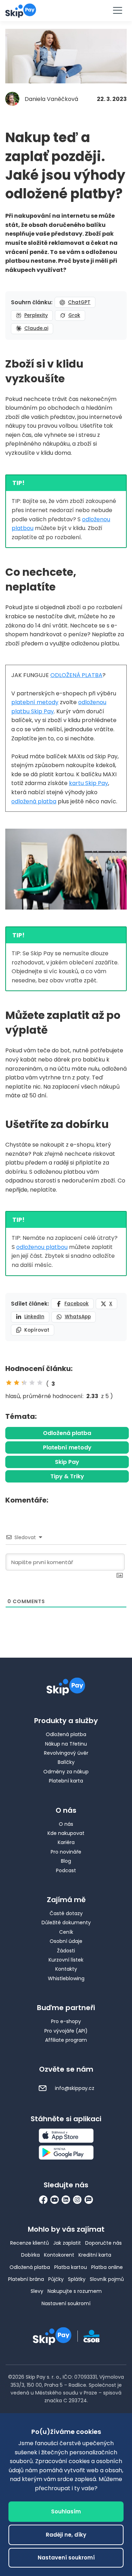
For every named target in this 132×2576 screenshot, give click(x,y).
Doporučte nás (103, 2243)
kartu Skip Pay (89, 783)
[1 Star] (9, 1383)
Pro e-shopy (66, 2021)
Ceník (66, 1932)
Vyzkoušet (66, 10)
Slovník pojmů (107, 2279)
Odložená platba (67, 1433)
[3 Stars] (24, 1383)
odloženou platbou (42, 1247)
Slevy (37, 2291)
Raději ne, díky (66, 2535)
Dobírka (30, 2255)
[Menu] (117, 11)
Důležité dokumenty (66, 1923)
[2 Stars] (17, 1383)
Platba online (107, 2267)
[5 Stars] (40, 1383)
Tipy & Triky (67, 1476)
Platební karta (66, 1781)
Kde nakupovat (66, 1833)
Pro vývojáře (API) (66, 2031)
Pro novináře (66, 1852)
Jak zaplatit (67, 2243)
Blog (66, 1861)
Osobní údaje (66, 1941)
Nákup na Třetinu (66, 1744)
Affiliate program (66, 2040)
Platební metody (67, 1448)
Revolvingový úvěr (66, 1753)
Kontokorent (59, 2255)
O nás (66, 1824)
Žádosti (66, 1951)
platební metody (35, 702)
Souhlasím (66, 2511)
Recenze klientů (30, 2243)
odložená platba (34, 801)
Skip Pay (67, 1462)
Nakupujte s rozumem (75, 2291)
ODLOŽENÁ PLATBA (76, 675)
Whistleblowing (66, 1978)
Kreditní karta (95, 2255)
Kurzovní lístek (66, 1960)
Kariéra (66, 1842)
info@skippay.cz (74, 2088)
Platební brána (26, 2279)
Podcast (66, 1870)
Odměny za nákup (66, 1772)
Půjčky (56, 2279)
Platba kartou (71, 2267)
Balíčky (66, 1762)
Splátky (77, 2279)
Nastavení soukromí (66, 2303)
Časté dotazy (66, 1913)
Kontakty (66, 1969)
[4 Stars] (32, 1383)
